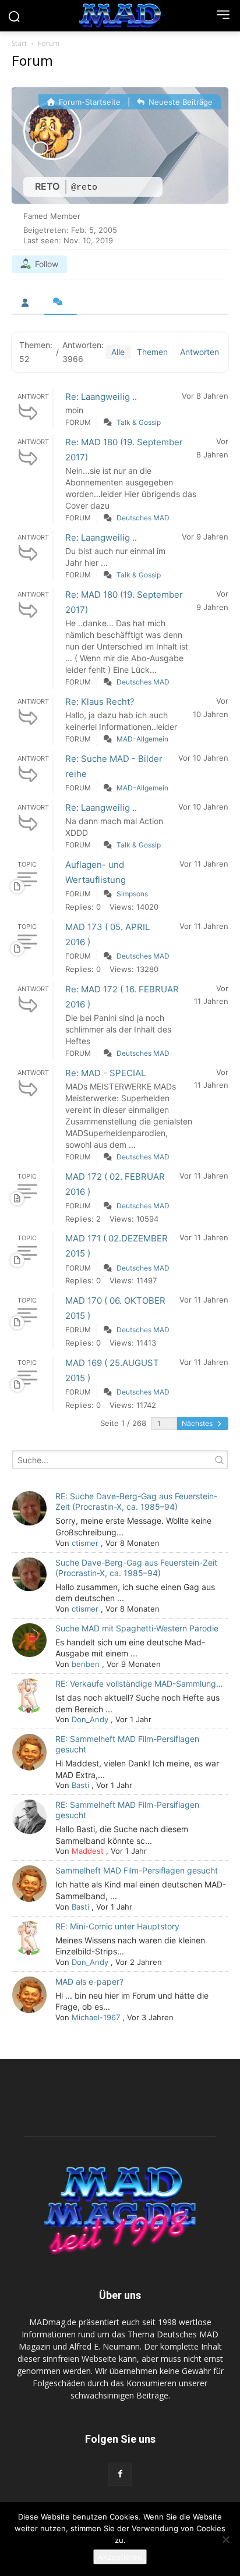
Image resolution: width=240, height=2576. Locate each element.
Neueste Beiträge (179, 102)
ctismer (85, 1543)
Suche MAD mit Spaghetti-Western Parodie (137, 1628)
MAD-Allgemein (142, 739)
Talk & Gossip (139, 422)
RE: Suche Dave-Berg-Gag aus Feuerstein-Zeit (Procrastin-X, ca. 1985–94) (136, 1501)
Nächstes (198, 1423)
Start (19, 43)
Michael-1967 (96, 2017)
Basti (80, 1785)
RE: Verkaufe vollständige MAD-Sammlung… (139, 1683)
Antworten (200, 352)
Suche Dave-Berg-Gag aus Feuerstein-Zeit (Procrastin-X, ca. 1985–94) (136, 1568)
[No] (225, 2539)
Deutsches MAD (143, 518)
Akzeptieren (120, 2557)
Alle (118, 352)
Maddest (88, 1851)
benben (86, 1664)
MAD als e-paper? (89, 1981)
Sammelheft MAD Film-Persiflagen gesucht (137, 1870)
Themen (152, 352)
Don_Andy (90, 1719)
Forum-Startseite (89, 102)
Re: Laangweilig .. (101, 397)
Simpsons (132, 894)
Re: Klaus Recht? (100, 702)
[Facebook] (120, 2474)
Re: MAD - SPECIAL (105, 1073)
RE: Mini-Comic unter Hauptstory (117, 1926)
